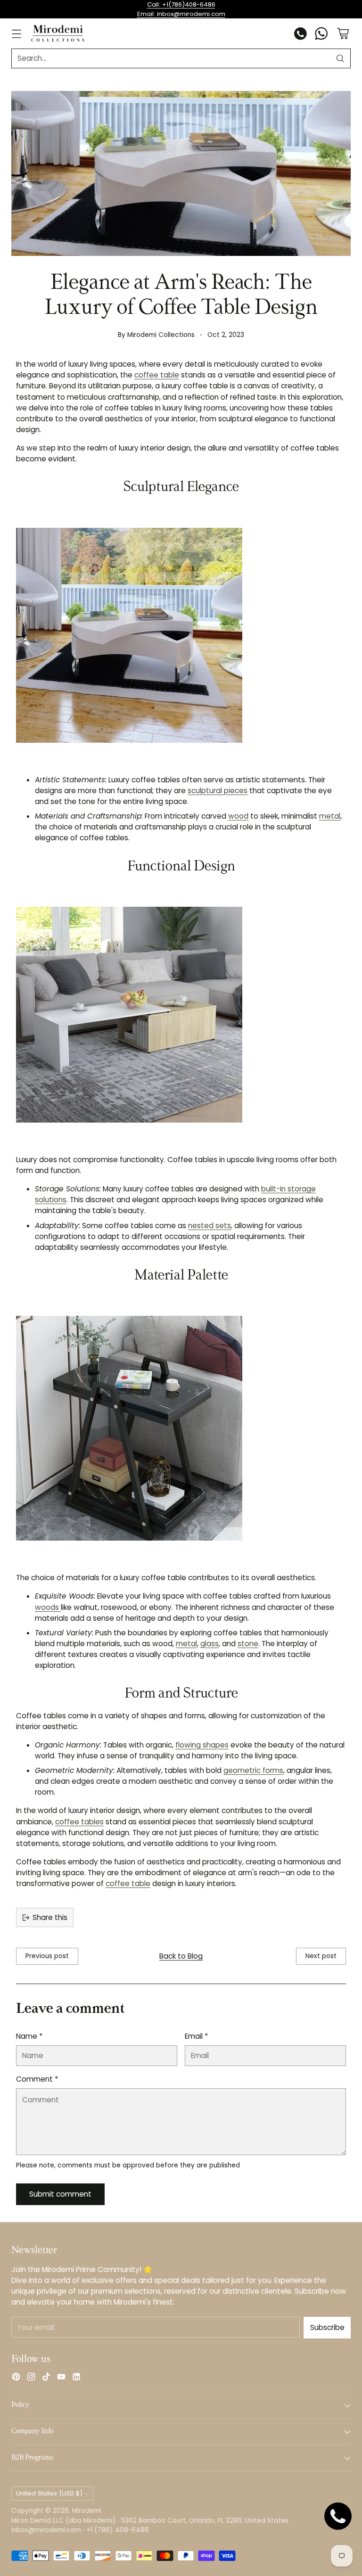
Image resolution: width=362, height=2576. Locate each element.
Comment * (37, 2079)
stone (248, 1644)
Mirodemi (87, 2511)
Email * (196, 2036)
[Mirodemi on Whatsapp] (321, 35)
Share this (50, 1917)
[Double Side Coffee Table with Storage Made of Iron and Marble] (181, 1428)
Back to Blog (181, 1956)
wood (238, 816)
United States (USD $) (49, 2493)
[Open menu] (16, 34)
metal (330, 816)
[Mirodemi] (58, 33)
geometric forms (253, 1770)
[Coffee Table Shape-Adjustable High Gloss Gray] (181, 635)
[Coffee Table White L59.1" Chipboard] (181, 1015)
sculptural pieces (218, 791)
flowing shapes (202, 1745)
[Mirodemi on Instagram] (31, 2378)
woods (48, 1607)
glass (210, 1644)
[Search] (340, 58)
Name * (29, 2036)
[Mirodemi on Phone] (301, 35)
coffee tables (79, 1822)
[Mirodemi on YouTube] (61, 2378)
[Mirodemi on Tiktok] (46, 2378)
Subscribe (327, 2327)
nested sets (210, 1226)
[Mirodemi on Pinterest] (16, 2378)
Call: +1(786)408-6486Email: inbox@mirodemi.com (181, 9)
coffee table (157, 375)
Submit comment (60, 2194)
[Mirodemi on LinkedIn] (76, 2378)
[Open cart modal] (343, 34)
